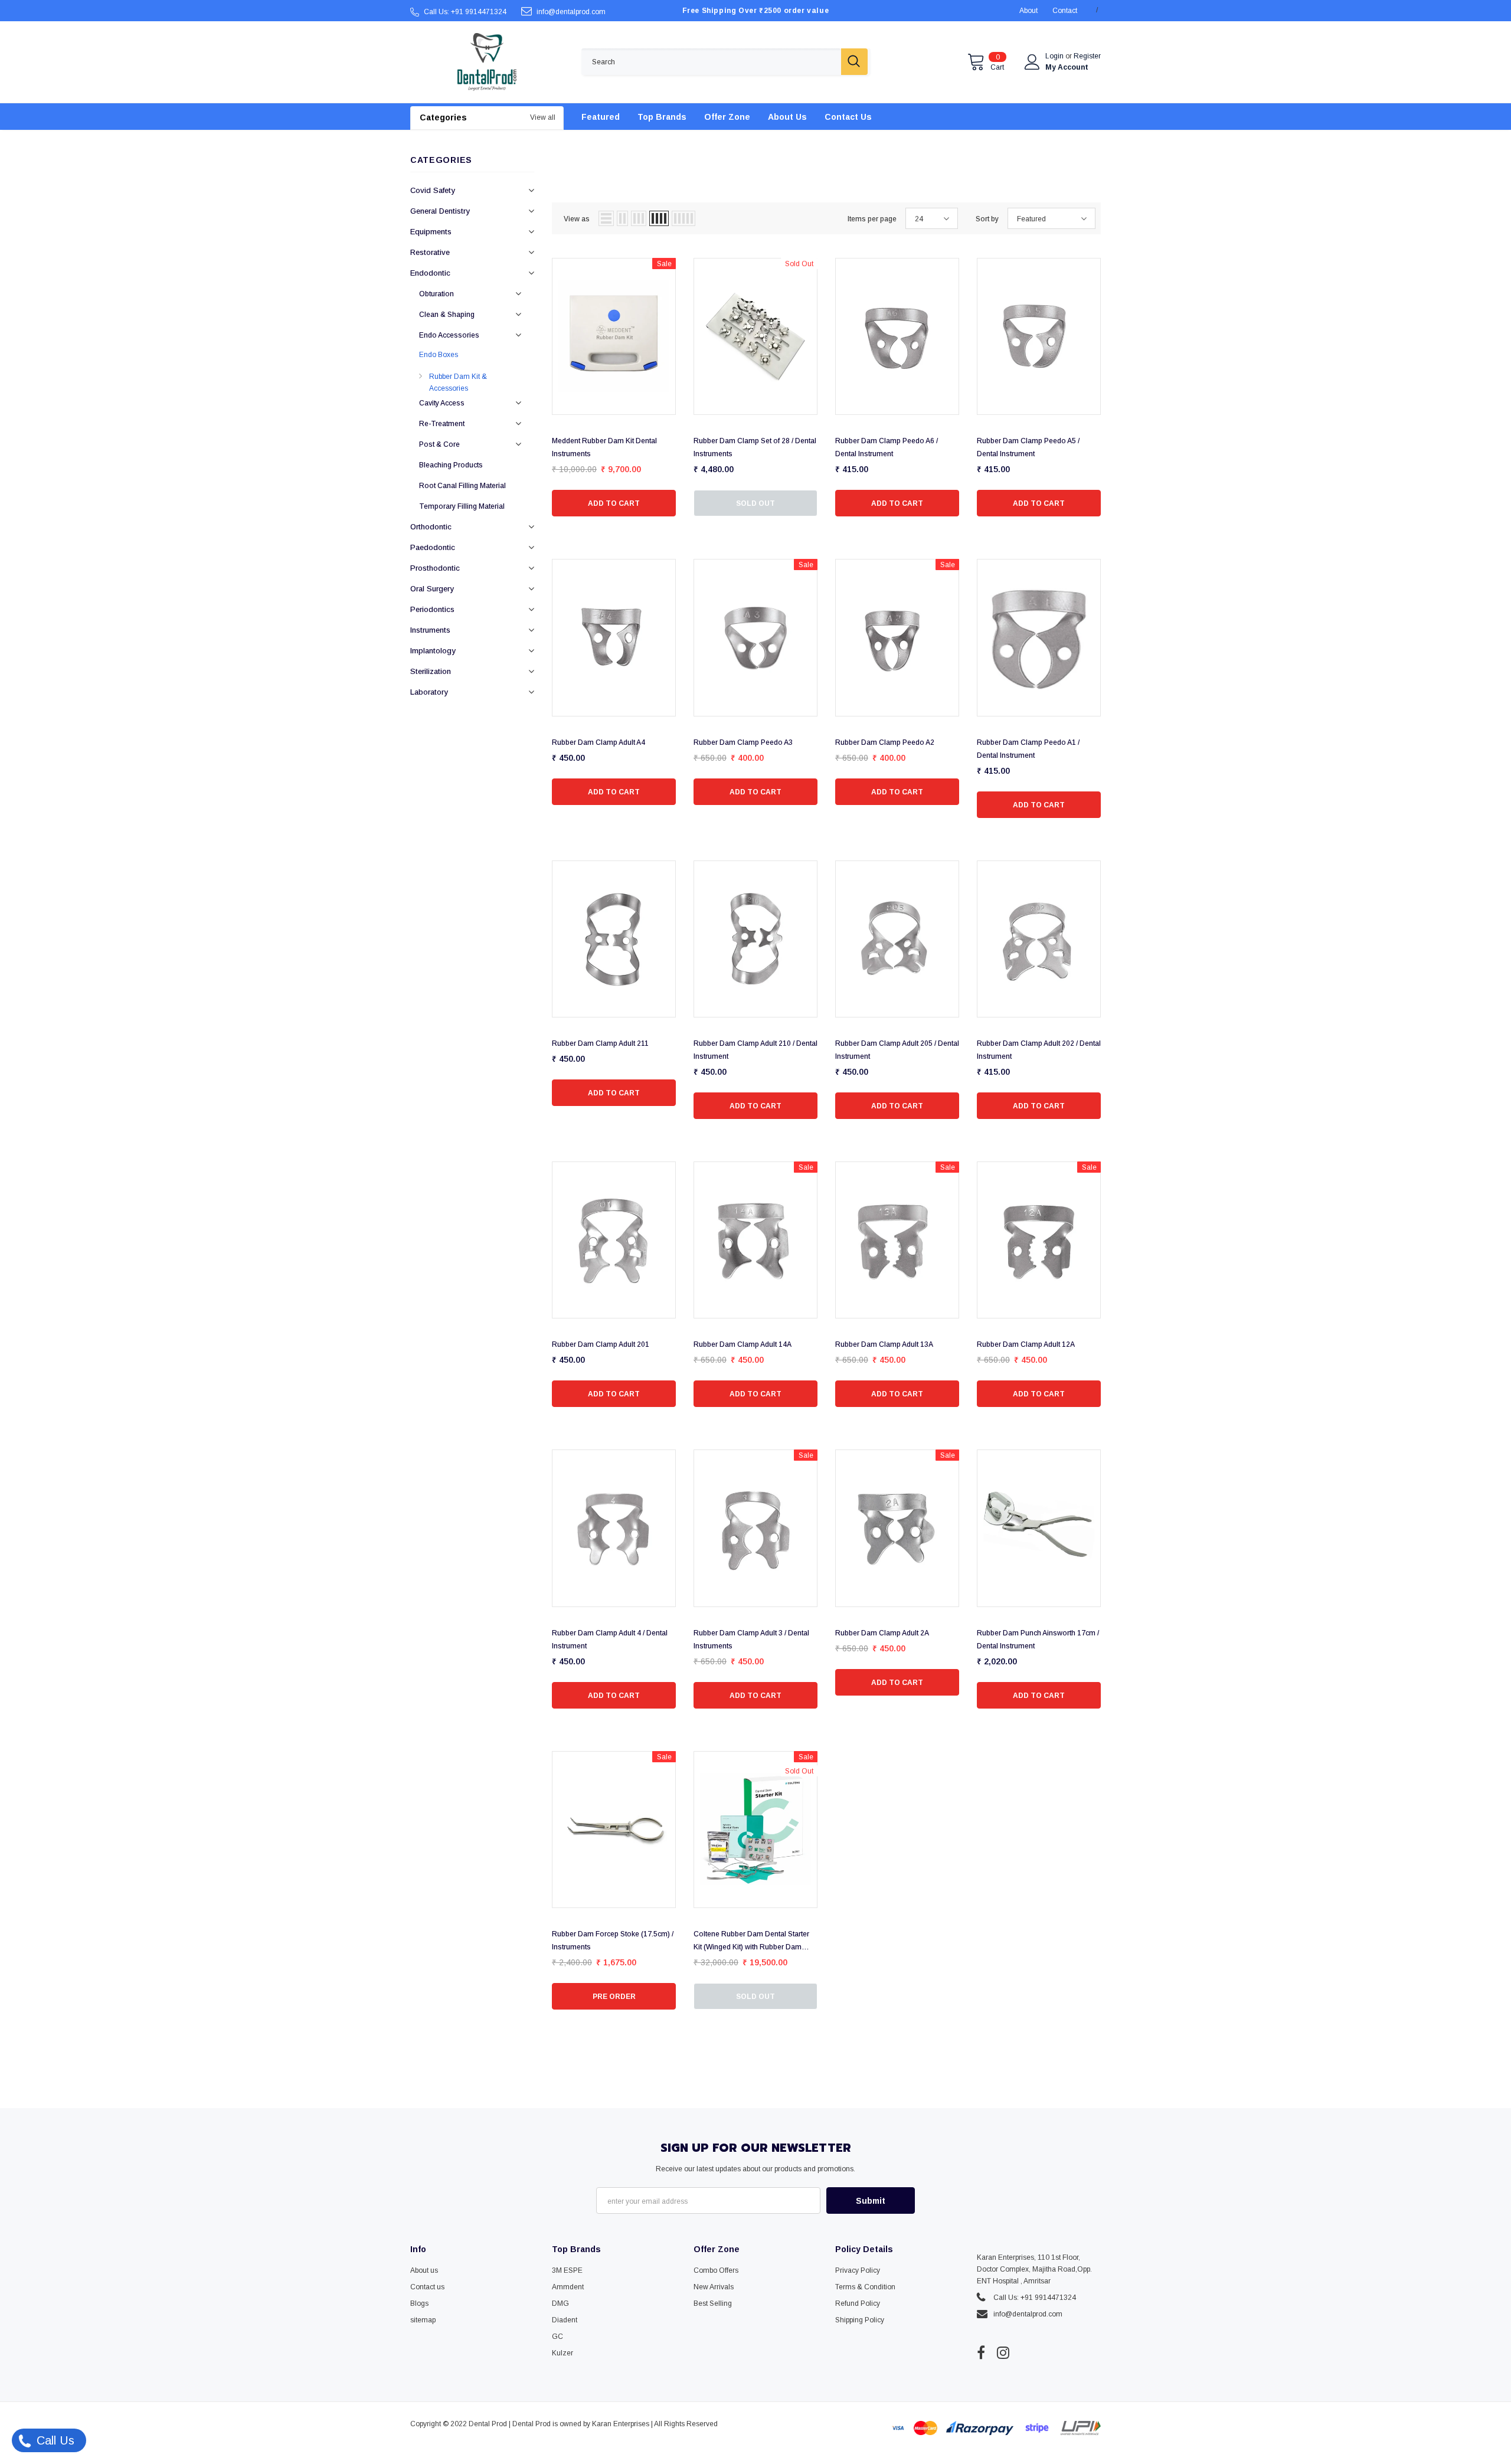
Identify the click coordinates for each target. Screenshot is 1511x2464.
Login (1055, 56)
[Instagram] (1003, 2352)
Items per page (872, 219)
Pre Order (614, 1997)
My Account (1067, 67)
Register (1087, 56)
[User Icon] (1032, 62)
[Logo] (487, 62)
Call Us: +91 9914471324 (465, 12)
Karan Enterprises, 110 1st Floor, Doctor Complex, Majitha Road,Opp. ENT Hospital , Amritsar (1034, 2269)
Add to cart (614, 503)
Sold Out (755, 503)
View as (577, 219)
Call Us (54, 2440)
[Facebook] (981, 2352)
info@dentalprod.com (571, 12)
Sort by (987, 219)
